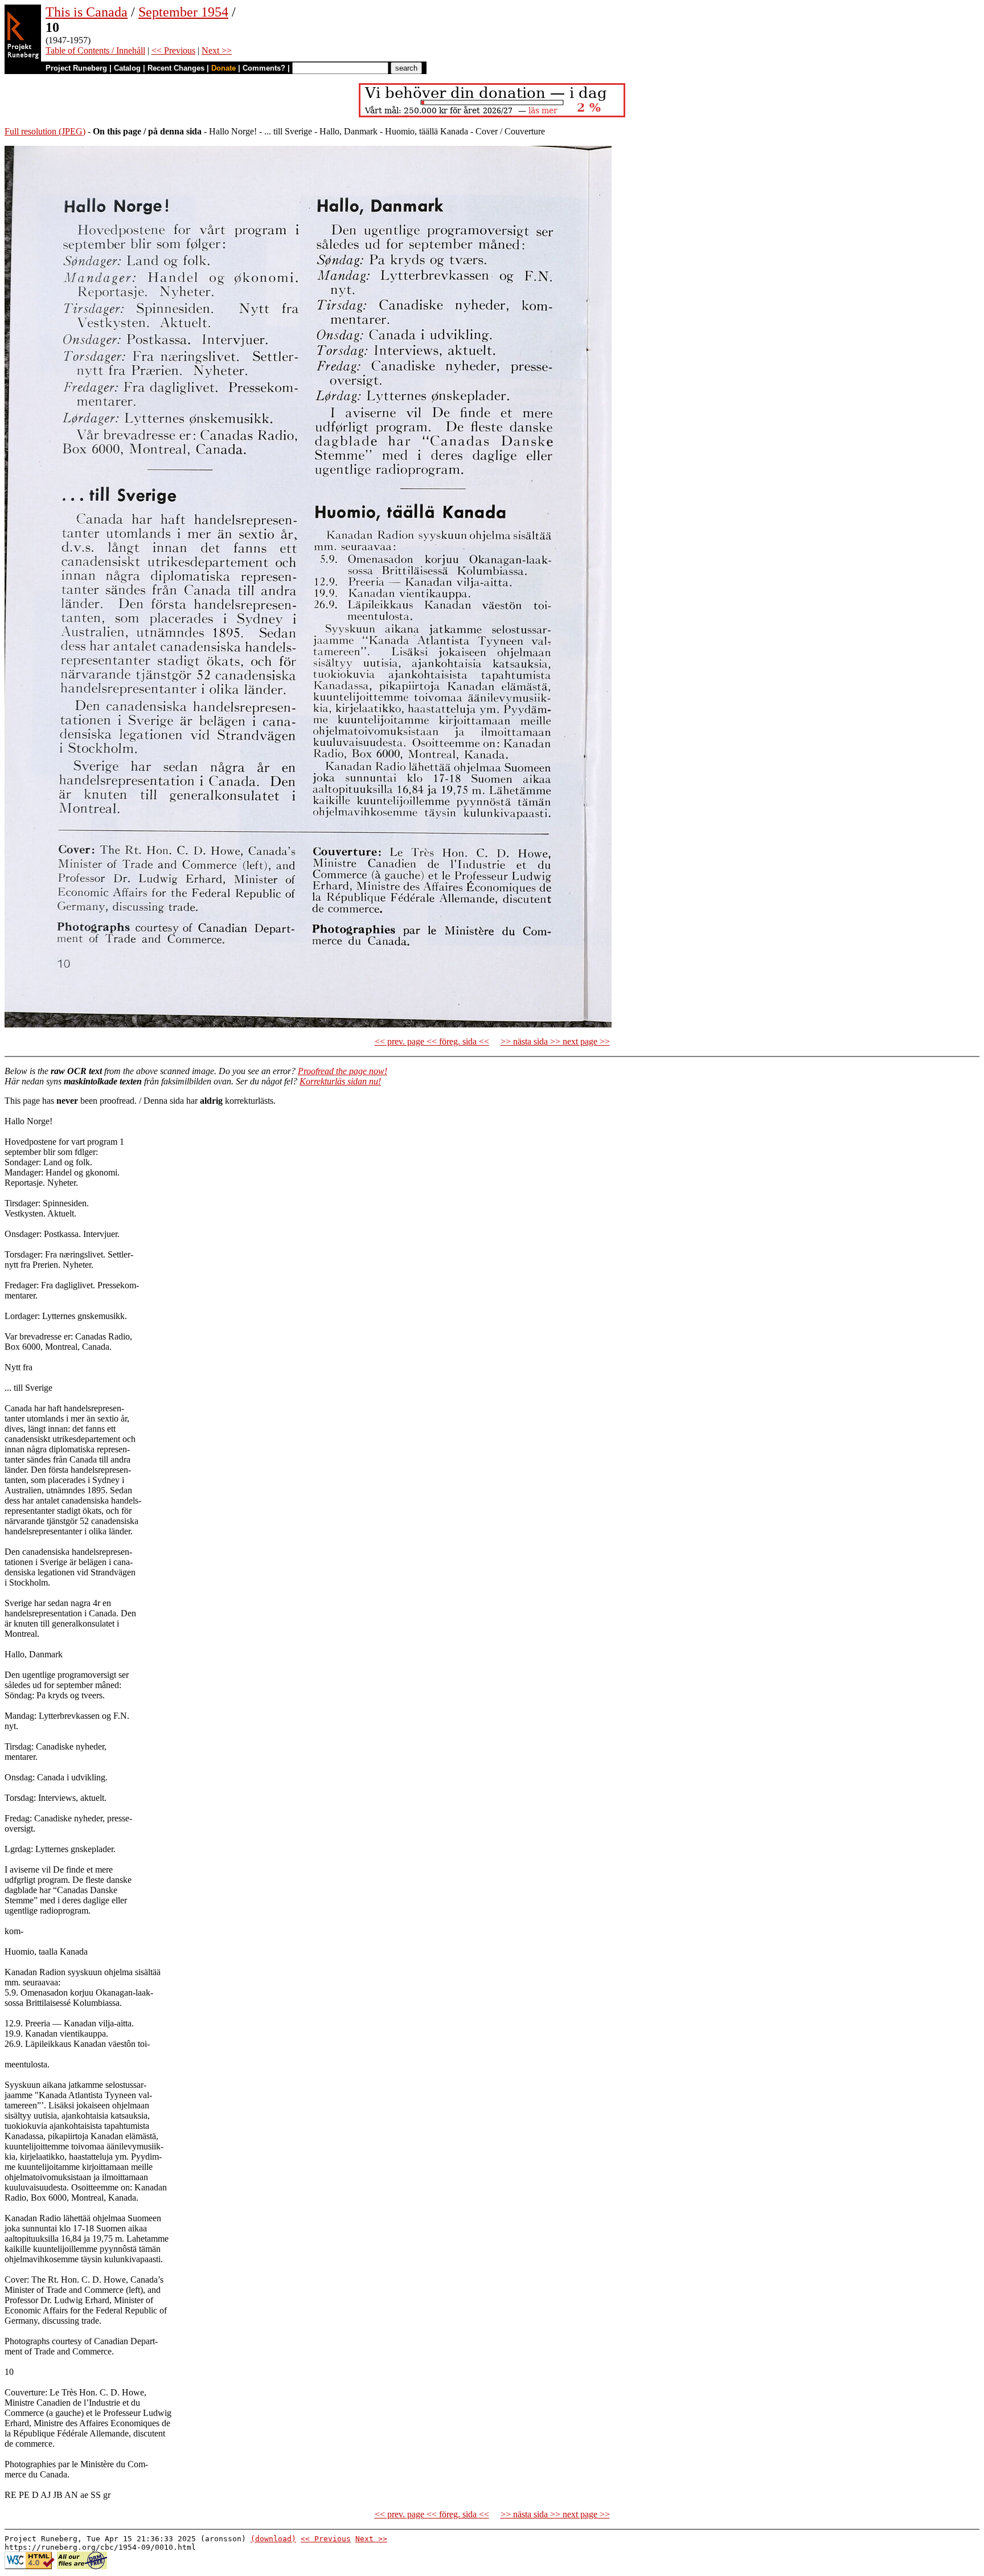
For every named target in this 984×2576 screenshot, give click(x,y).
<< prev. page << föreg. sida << (432, 1041)
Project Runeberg (76, 68)
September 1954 (183, 12)
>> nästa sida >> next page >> (555, 1041)
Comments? (264, 68)
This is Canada (87, 12)
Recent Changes (176, 68)
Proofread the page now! (343, 1071)
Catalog (127, 68)
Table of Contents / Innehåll (95, 50)
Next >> (217, 50)
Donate (224, 68)
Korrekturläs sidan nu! (340, 1081)
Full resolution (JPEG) (45, 131)
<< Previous (173, 50)
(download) (273, 2539)
